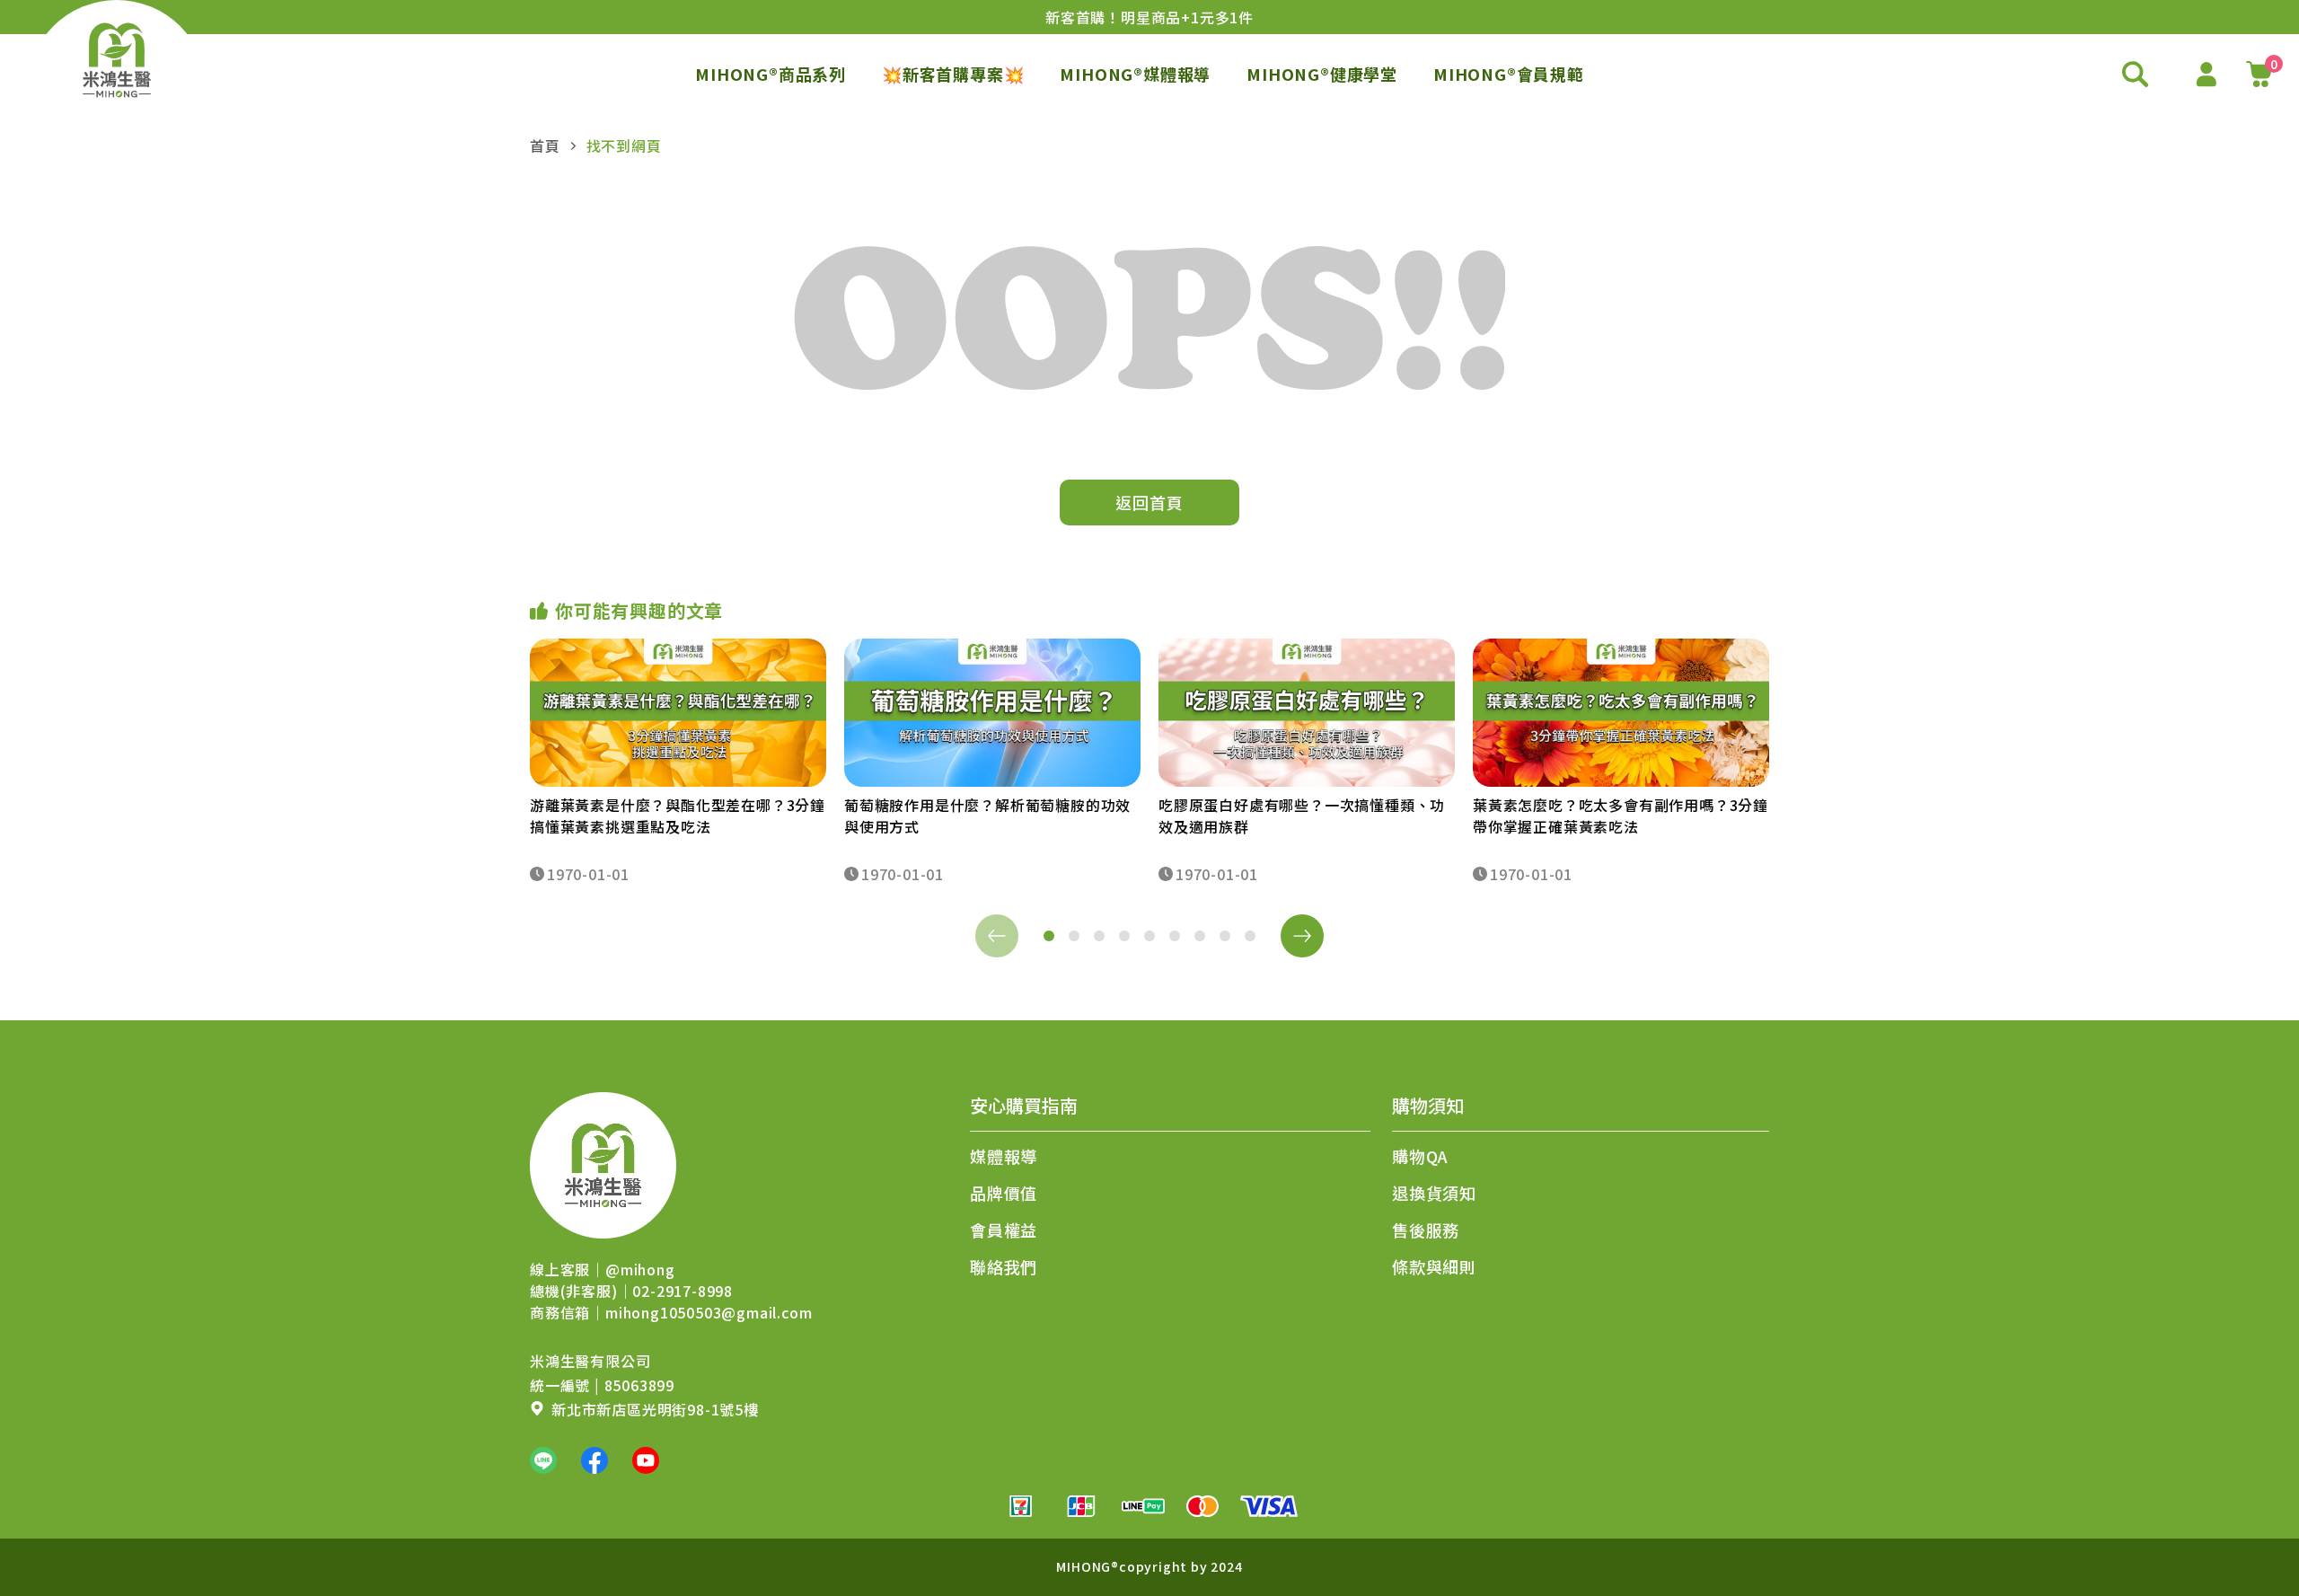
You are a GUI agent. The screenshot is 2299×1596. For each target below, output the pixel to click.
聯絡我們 (1004, 1266)
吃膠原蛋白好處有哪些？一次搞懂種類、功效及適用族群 (1302, 816)
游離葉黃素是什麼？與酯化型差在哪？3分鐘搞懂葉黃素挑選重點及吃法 (678, 816)
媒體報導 (1004, 1156)
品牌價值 (1004, 1193)
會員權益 (1004, 1230)
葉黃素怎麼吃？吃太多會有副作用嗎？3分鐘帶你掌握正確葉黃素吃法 (1621, 816)
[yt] (646, 1460)
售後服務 (1426, 1230)
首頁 (545, 145)
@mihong (640, 1269)
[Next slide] (1302, 936)
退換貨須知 (1434, 1193)
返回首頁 (1149, 502)
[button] (1049, 936)
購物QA (1420, 1156)
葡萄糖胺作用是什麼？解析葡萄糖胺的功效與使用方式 (987, 816)
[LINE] (543, 1460)
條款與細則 (1434, 1266)
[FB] (595, 1460)
